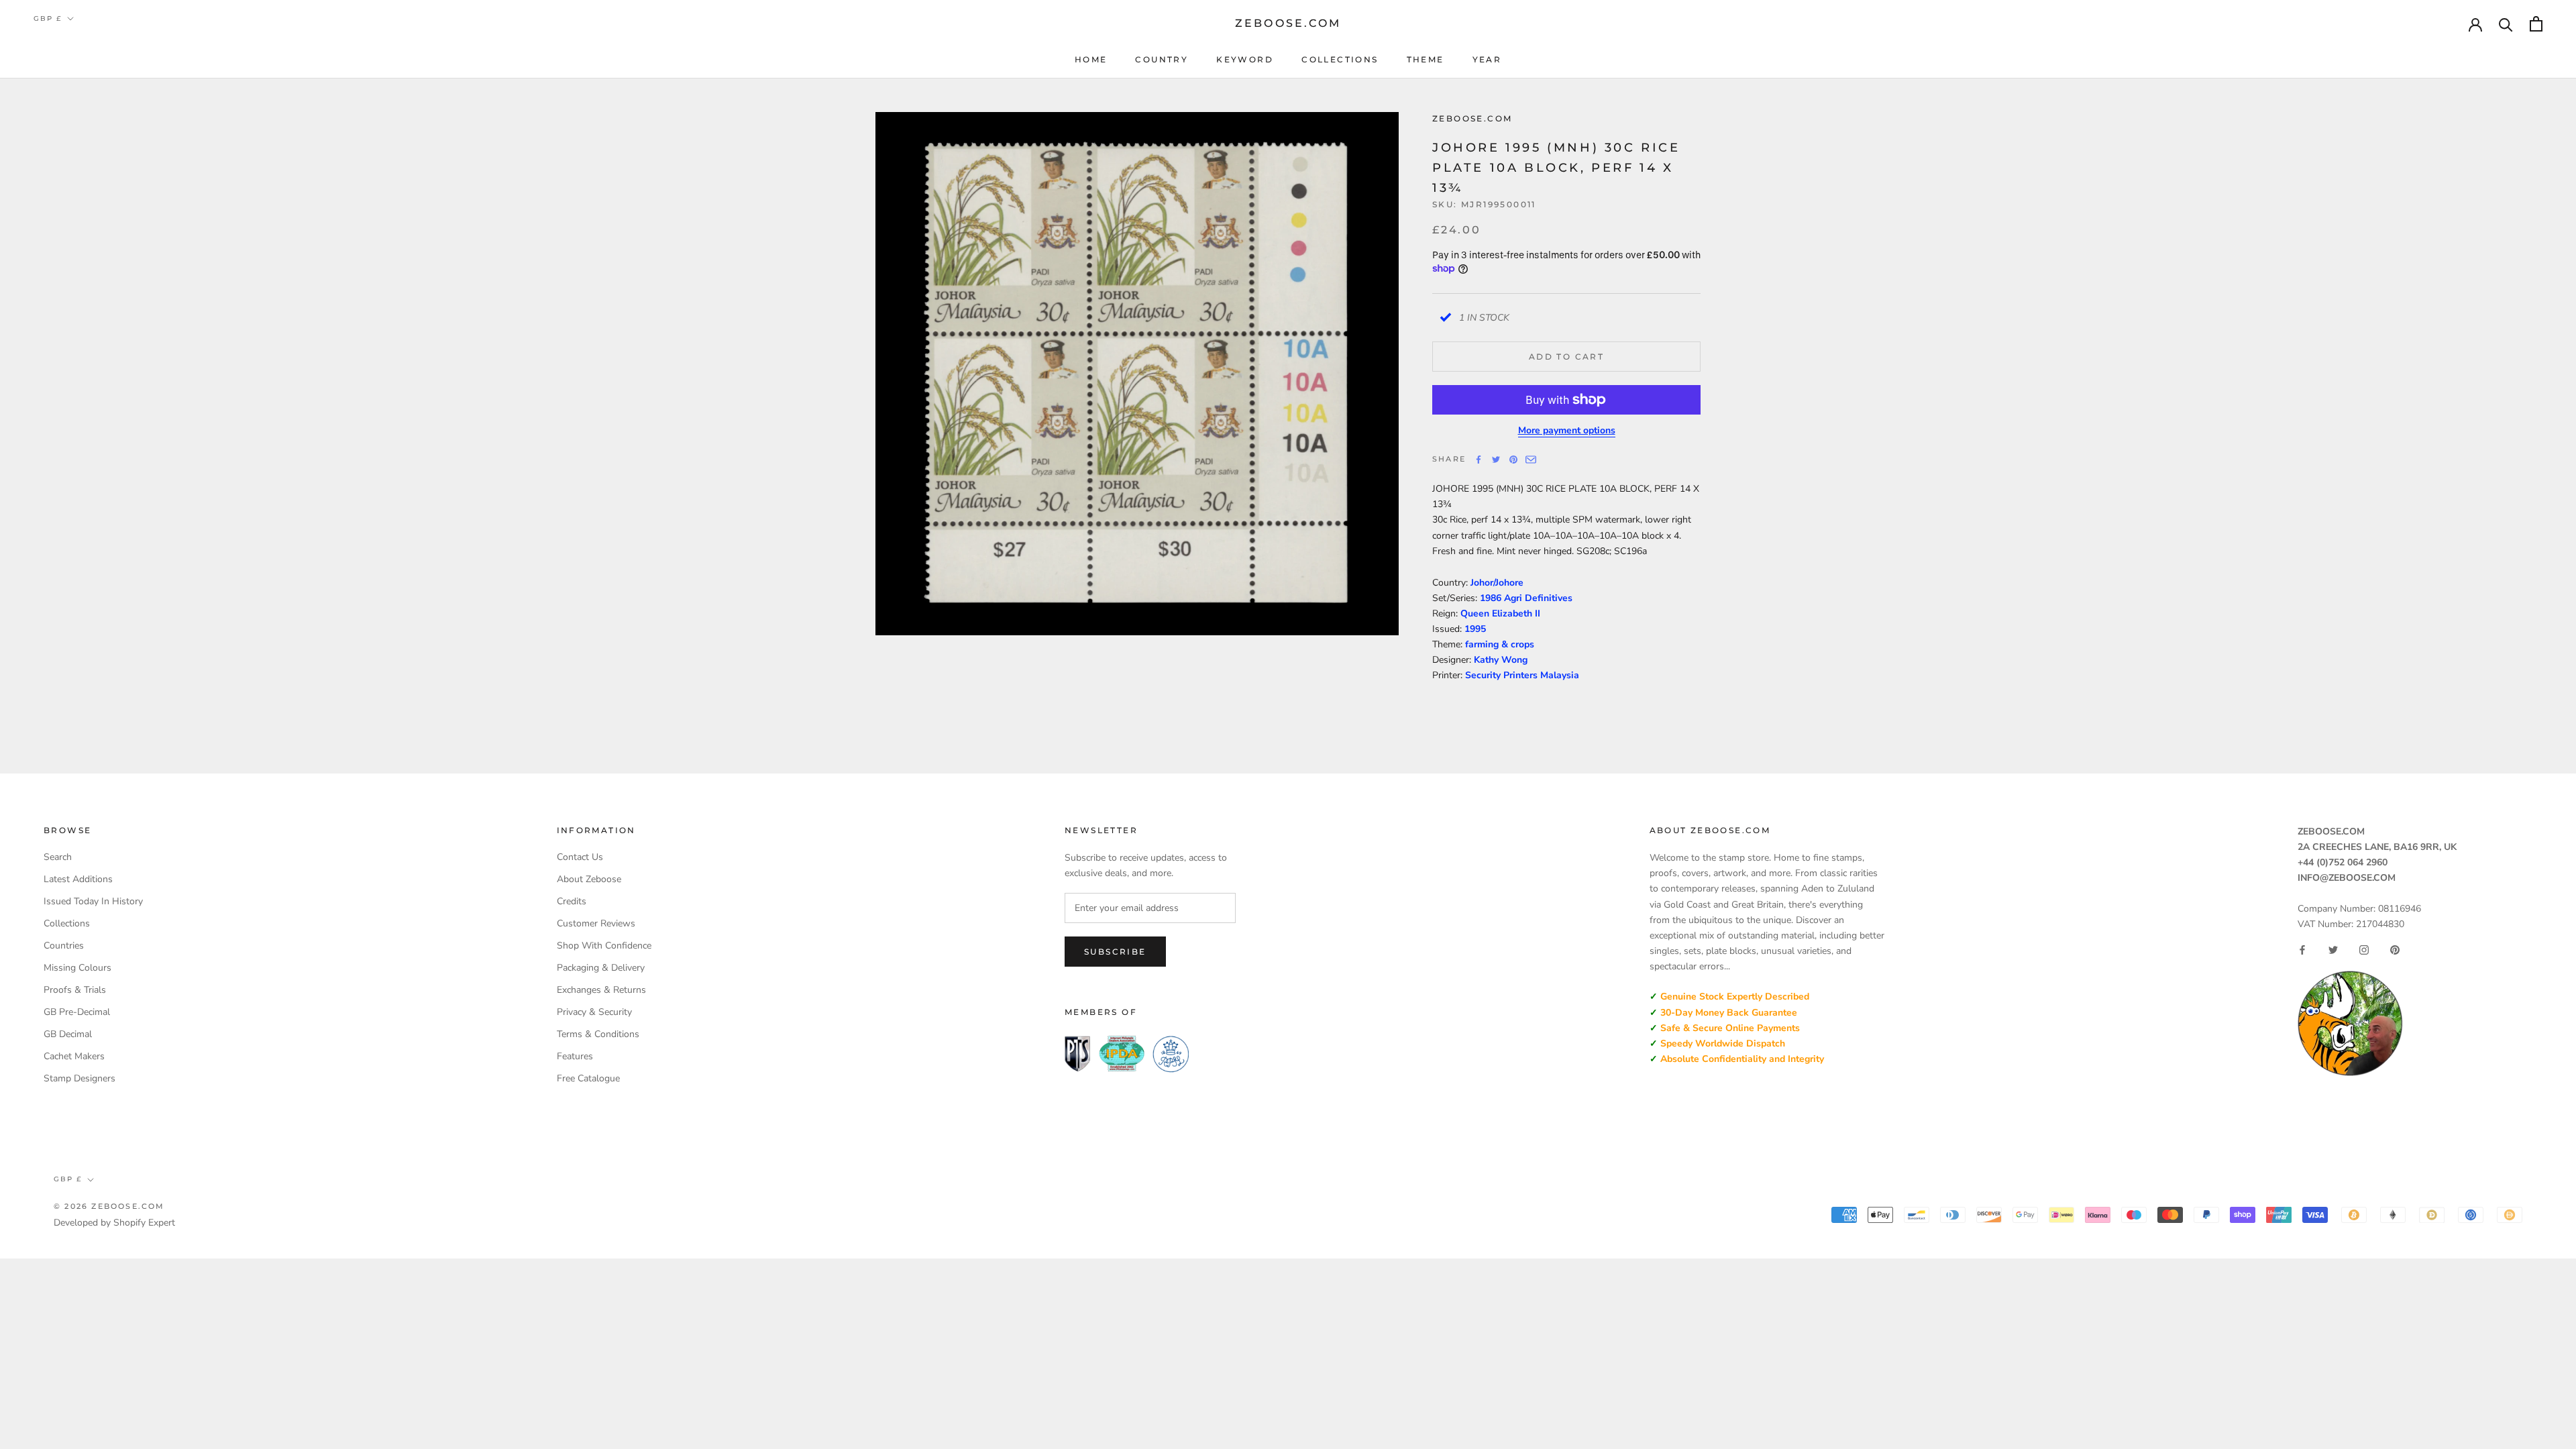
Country (1162, 59)
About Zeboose (589, 879)
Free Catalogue (588, 1078)
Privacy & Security (594, 1012)
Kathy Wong (1501, 660)
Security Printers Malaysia (1522, 675)
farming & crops (1500, 644)
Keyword (1245, 59)
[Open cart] (2536, 24)
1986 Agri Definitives (1526, 598)
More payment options (1567, 430)
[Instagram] (2364, 950)
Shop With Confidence (604, 946)
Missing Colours (77, 968)
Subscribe (1115, 952)
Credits (572, 901)
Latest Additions (78, 879)
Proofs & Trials (75, 990)
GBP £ (48, 18)
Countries (64, 946)
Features (575, 1056)
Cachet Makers (74, 1056)
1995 (1475, 629)
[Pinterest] (1513, 460)
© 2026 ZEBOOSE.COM (109, 1206)
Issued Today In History (93, 901)
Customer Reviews (596, 923)
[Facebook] (1479, 460)
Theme (1426, 59)
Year (1487, 59)
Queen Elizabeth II (1500, 613)
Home (1091, 59)
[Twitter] (1496, 460)
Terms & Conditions (598, 1034)
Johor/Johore (1497, 583)
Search (58, 857)
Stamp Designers (79, 1078)
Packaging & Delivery (601, 968)
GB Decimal (68, 1034)
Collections (1340, 59)
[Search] (2506, 24)
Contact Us (580, 857)
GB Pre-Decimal (77, 1012)
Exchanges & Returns (601, 990)
